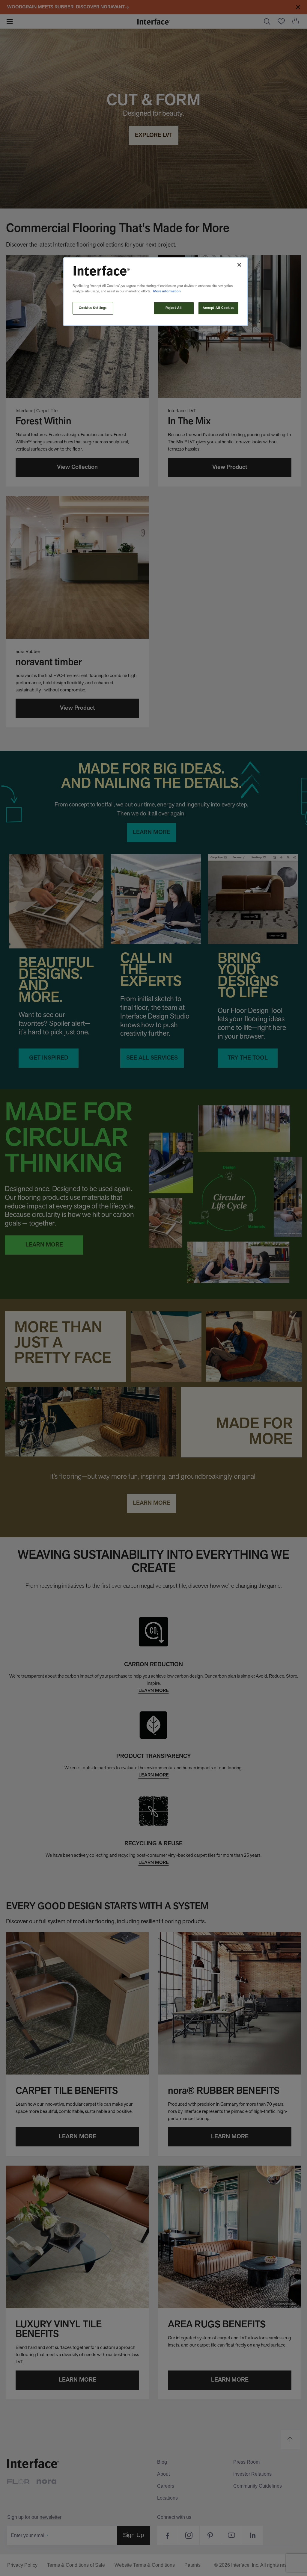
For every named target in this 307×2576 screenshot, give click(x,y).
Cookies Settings (93, 308)
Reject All (174, 308)
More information (167, 291)
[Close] (239, 265)
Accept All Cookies (219, 308)
